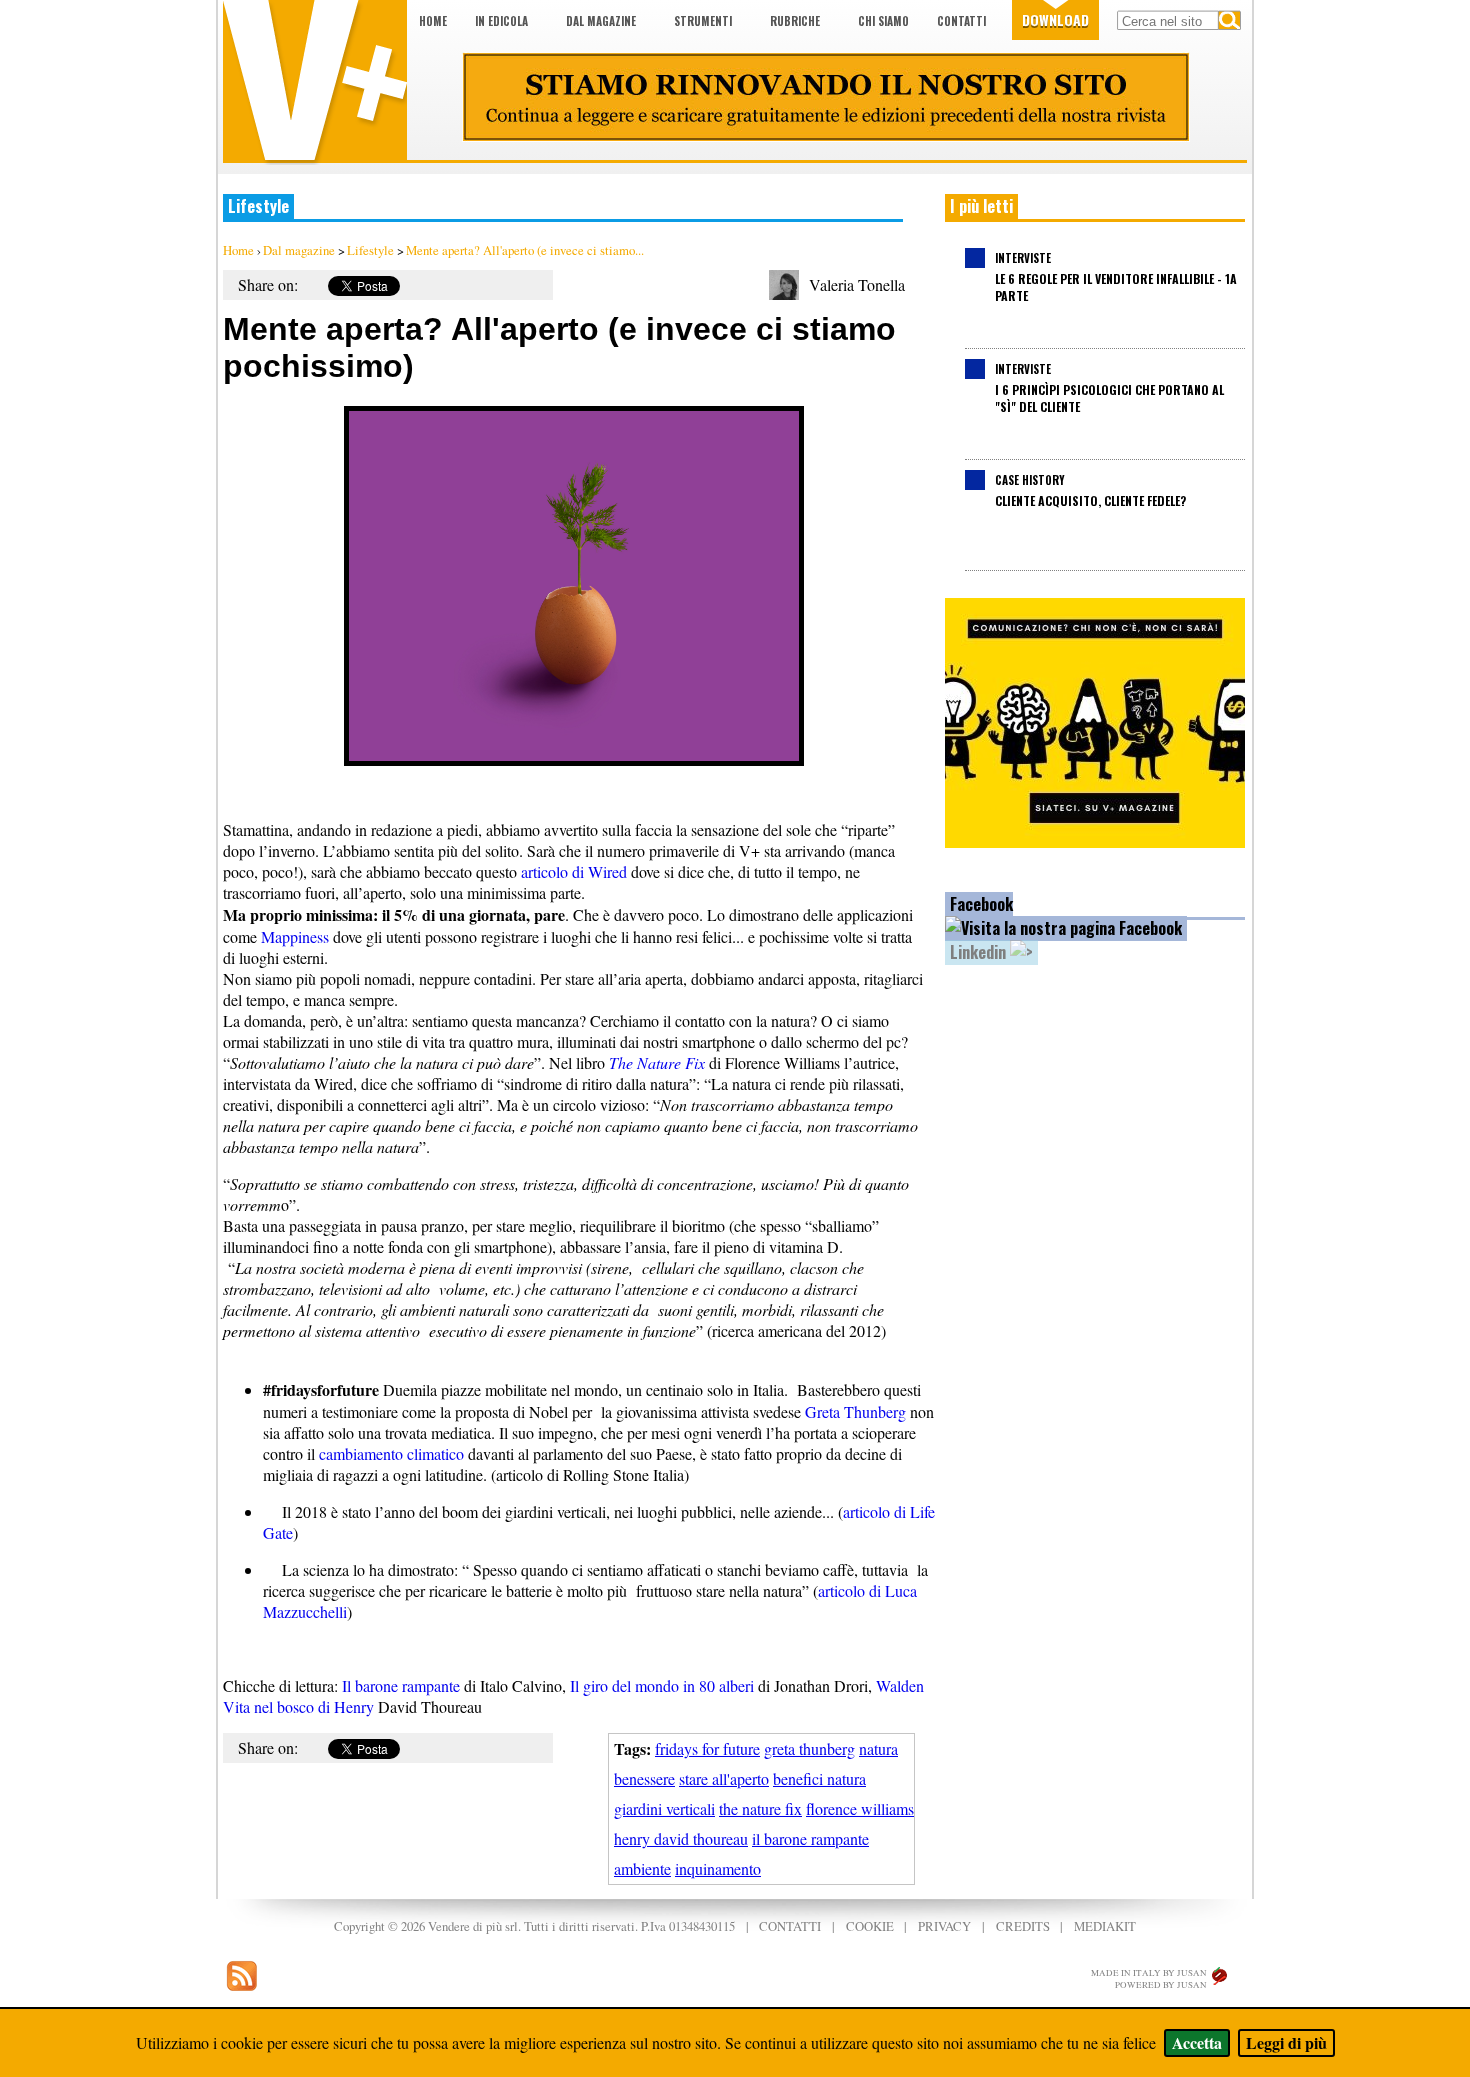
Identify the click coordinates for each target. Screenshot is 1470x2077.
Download (1055, 19)
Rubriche (795, 21)
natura (878, 1748)
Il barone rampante (401, 1685)
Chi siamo (883, 21)
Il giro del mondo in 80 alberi (662, 1685)
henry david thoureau (681, 1838)
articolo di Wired (574, 871)
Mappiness (295, 936)
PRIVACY (944, 1926)
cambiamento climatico (389, 1453)
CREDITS (1023, 1926)
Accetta (1197, 2042)
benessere (644, 1778)
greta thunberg (809, 1748)
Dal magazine (601, 21)
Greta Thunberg (855, 1411)
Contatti (961, 21)
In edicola (501, 21)
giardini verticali (664, 1808)
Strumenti (703, 21)
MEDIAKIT (1105, 1926)
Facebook (981, 904)
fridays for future (707, 1748)
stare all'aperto (724, 1778)
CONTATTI (790, 1926)
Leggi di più (1286, 2042)
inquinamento (718, 1868)
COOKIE (870, 1926)
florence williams (860, 1808)
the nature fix (760, 1808)
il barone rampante (810, 1838)
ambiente (642, 1868)
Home (433, 21)
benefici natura (819, 1778)
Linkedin (980, 952)
